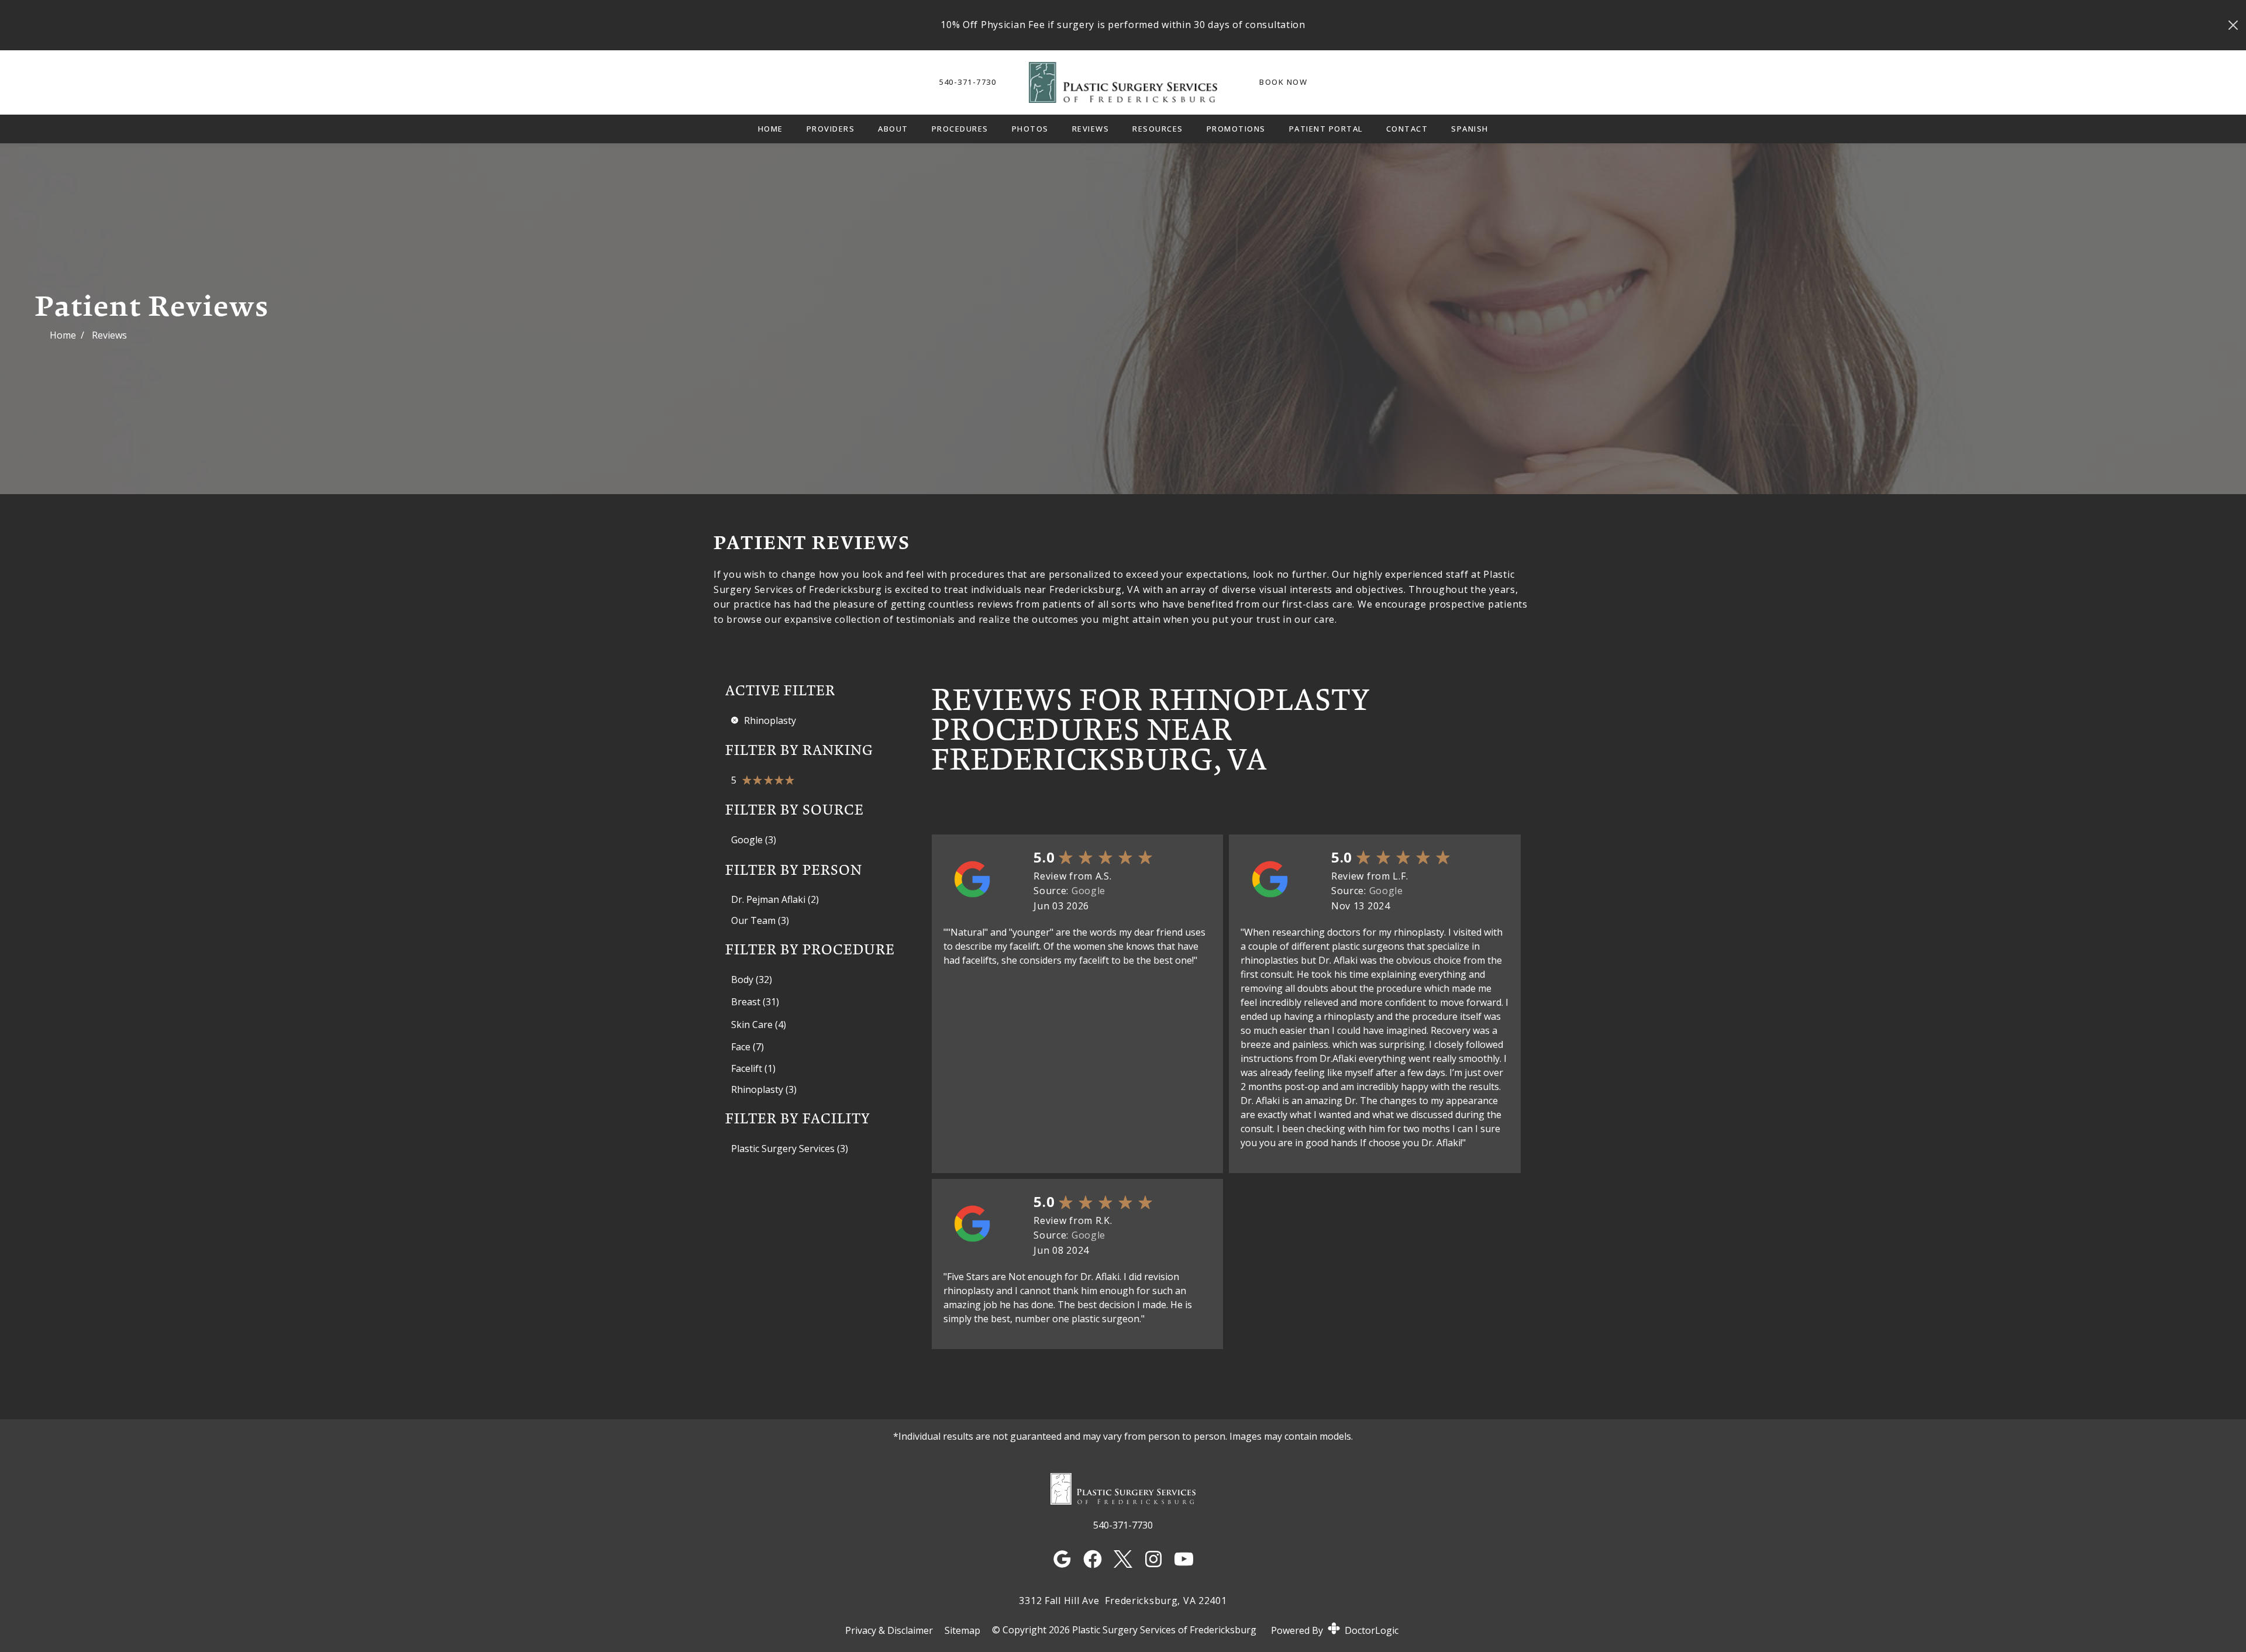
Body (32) (752, 980)
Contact (1407, 129)
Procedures (960, 129)
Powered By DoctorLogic (1335, 1630)
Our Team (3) (760, 920)
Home (771, 129)
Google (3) (754, 840)
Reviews (1091, 129)
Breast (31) (755, 1002)
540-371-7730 (967, 82)
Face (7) (747, 1047)
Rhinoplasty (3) (764, 1089)
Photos (1030, 129)
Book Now (1283, 82)
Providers (831, 129)
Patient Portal (1326, 129)
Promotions (1236, 129)
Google (1088, 891)
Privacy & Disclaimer (889, 1630)
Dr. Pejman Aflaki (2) (775, 899)
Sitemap (962, 1630)
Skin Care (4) (759, 1025)
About (893, 129)
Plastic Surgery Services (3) (790, 1149)
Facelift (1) (753, 1068)
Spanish (1470, 129)
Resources (1158, 129)
